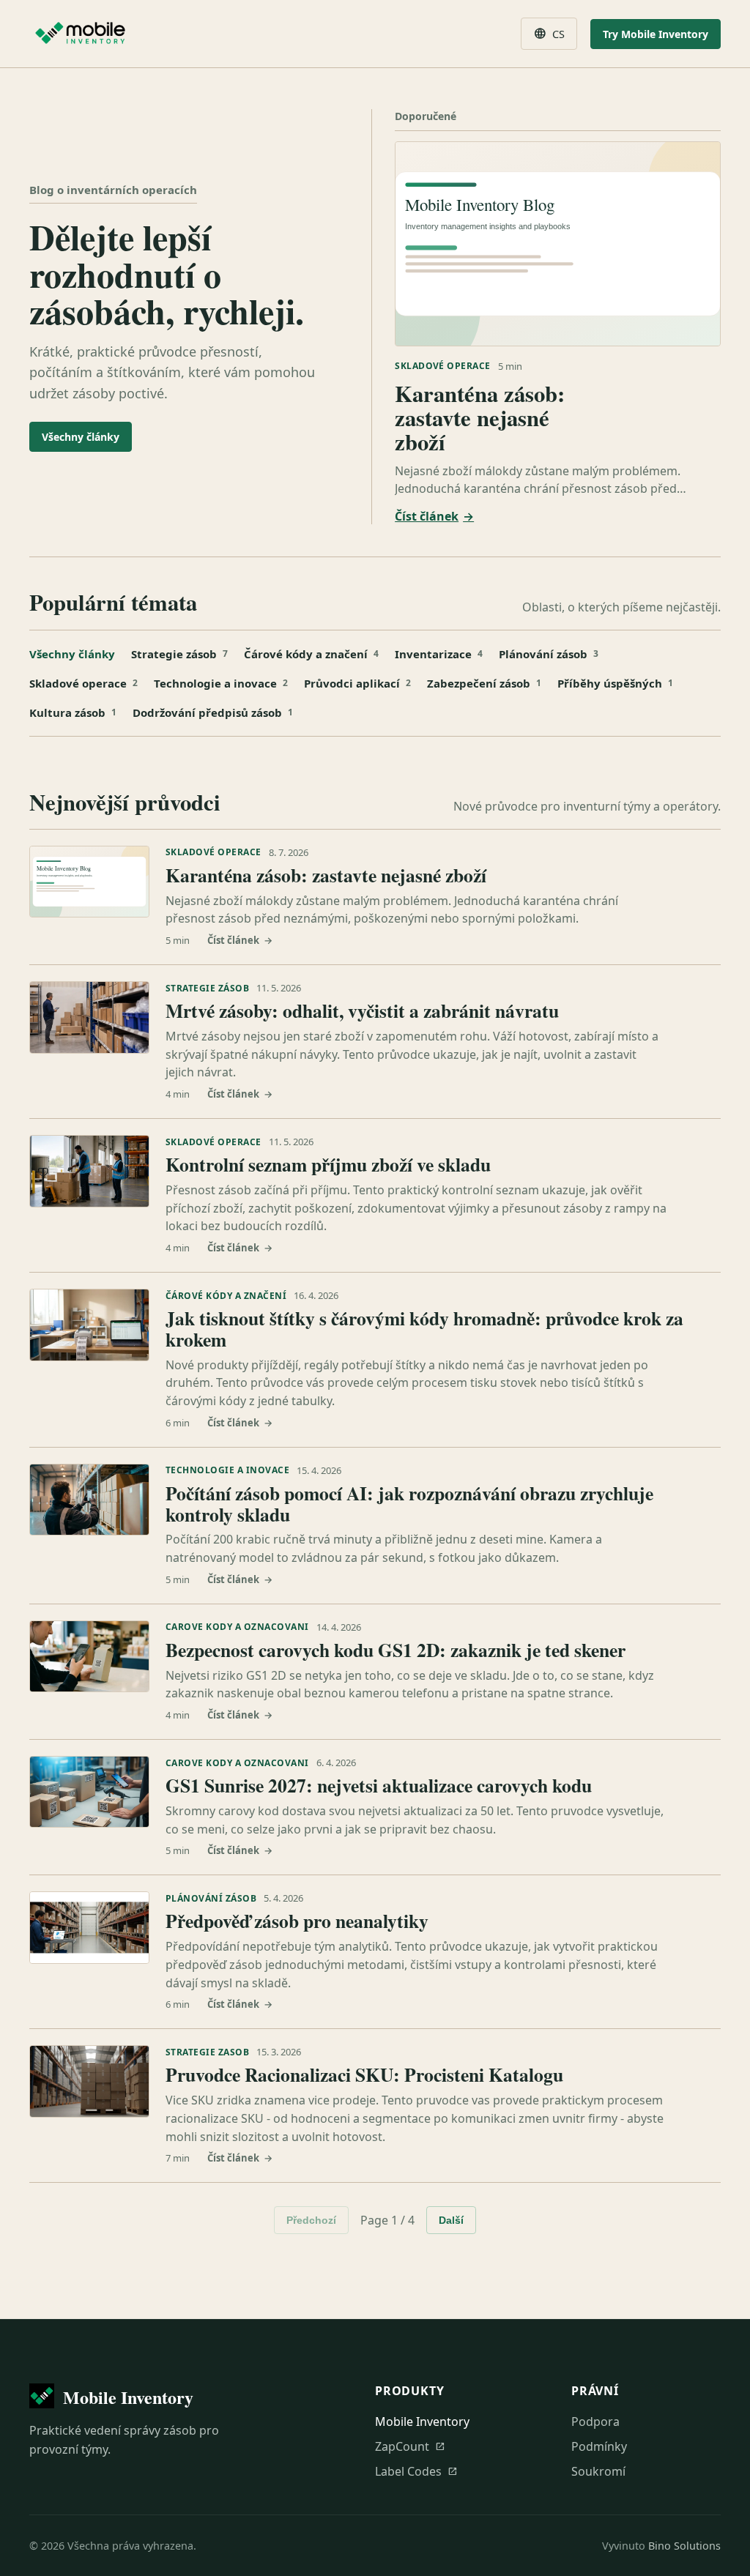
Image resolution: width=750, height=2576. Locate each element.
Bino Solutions (684, 2546)
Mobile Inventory (422, 2421)
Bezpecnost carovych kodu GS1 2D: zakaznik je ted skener (396, 1650)
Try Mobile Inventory (656, 34)
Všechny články (81, 437)
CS (549, 34)
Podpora (595, 2421)
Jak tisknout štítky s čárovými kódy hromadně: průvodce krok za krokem (424, 1329)
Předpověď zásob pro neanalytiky (297, 1921)
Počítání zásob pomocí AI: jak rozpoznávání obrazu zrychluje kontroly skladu (409, 1504)
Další (451, 2220)
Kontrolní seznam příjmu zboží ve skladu (328, 1164)
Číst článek (434, 516)
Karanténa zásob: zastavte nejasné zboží (480, 417)
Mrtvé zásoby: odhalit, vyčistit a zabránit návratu (362, 1010)
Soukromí (598, 2471)
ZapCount (410, 2446)
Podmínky (599, 2446)
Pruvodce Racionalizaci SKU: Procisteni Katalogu (364, 2074)
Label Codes (416, 2471)
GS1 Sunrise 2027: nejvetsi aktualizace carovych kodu (379, 1785)
